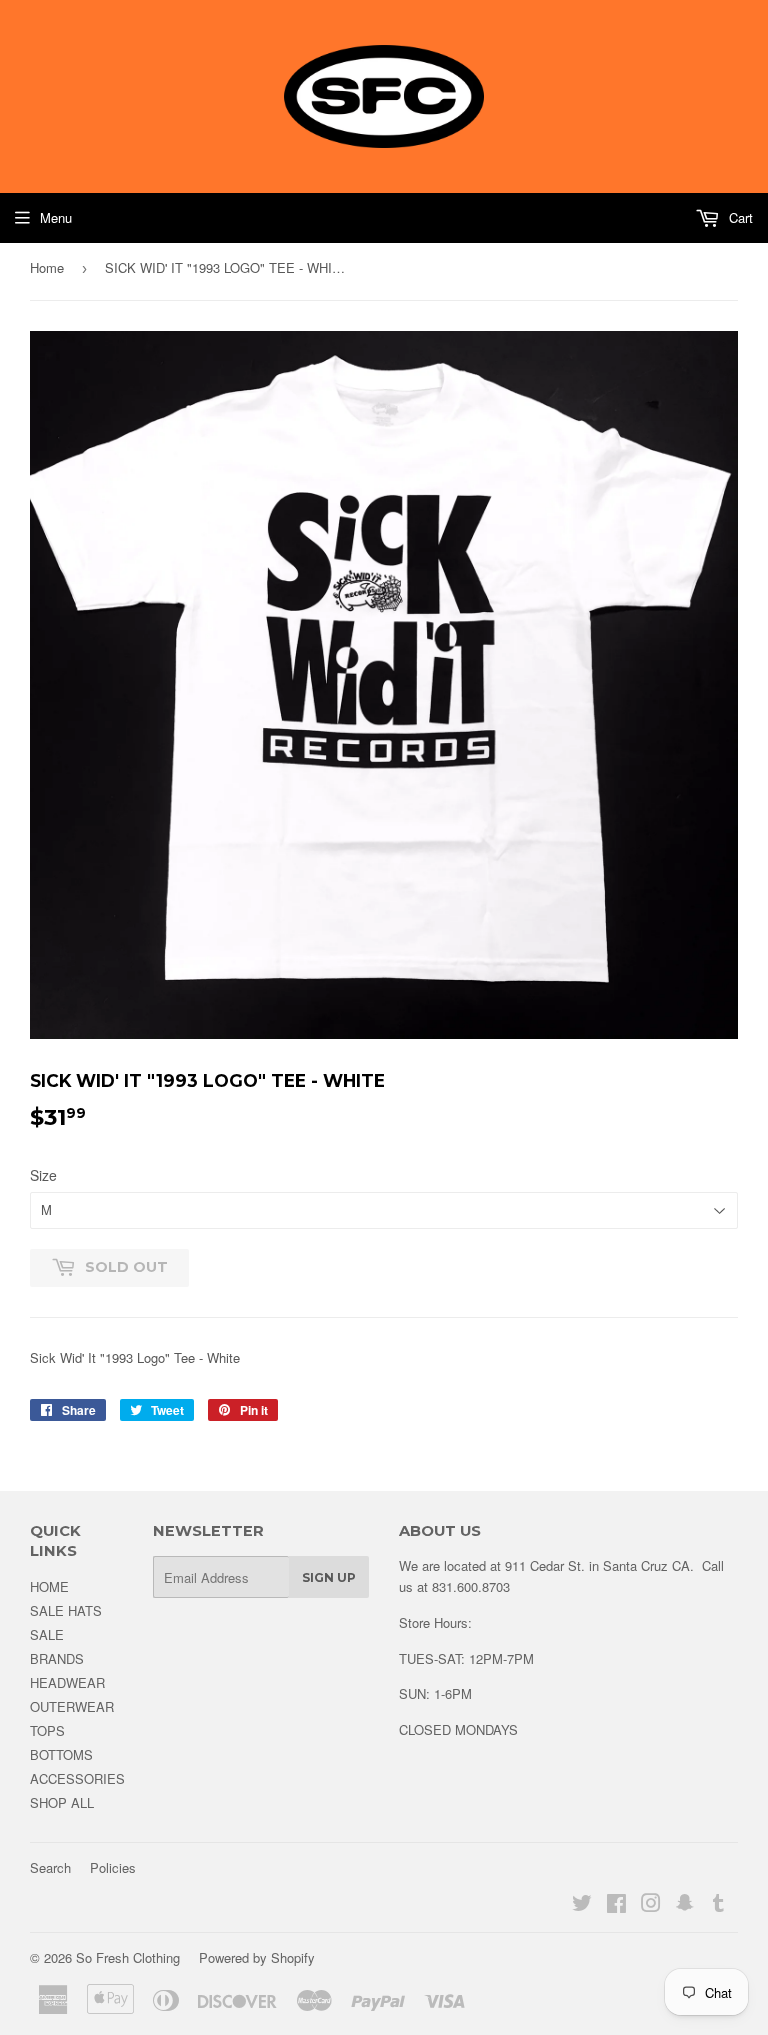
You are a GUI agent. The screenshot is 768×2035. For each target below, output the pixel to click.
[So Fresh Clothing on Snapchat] (685, 1905)
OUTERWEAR (72, 1706)
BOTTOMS (61, 1754)
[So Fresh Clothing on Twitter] (582, 1905)
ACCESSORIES (77, 1778)
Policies (113, 1867)
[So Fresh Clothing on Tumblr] (718, 1905)
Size (43, 1175)
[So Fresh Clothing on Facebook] (616, 1905)
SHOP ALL (62, 1802)
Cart (739, 217)
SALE (47, 1634)
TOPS (47, 1730)
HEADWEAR (67, 1682)
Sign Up (329, 1577)
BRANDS (57, 1658)
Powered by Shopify (257, 1957)
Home (47, 267)
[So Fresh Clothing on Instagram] (651, 1905)
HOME (49, 1586)
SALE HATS (66, 1610)
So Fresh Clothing (128, 1957)
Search (50, 1867)
